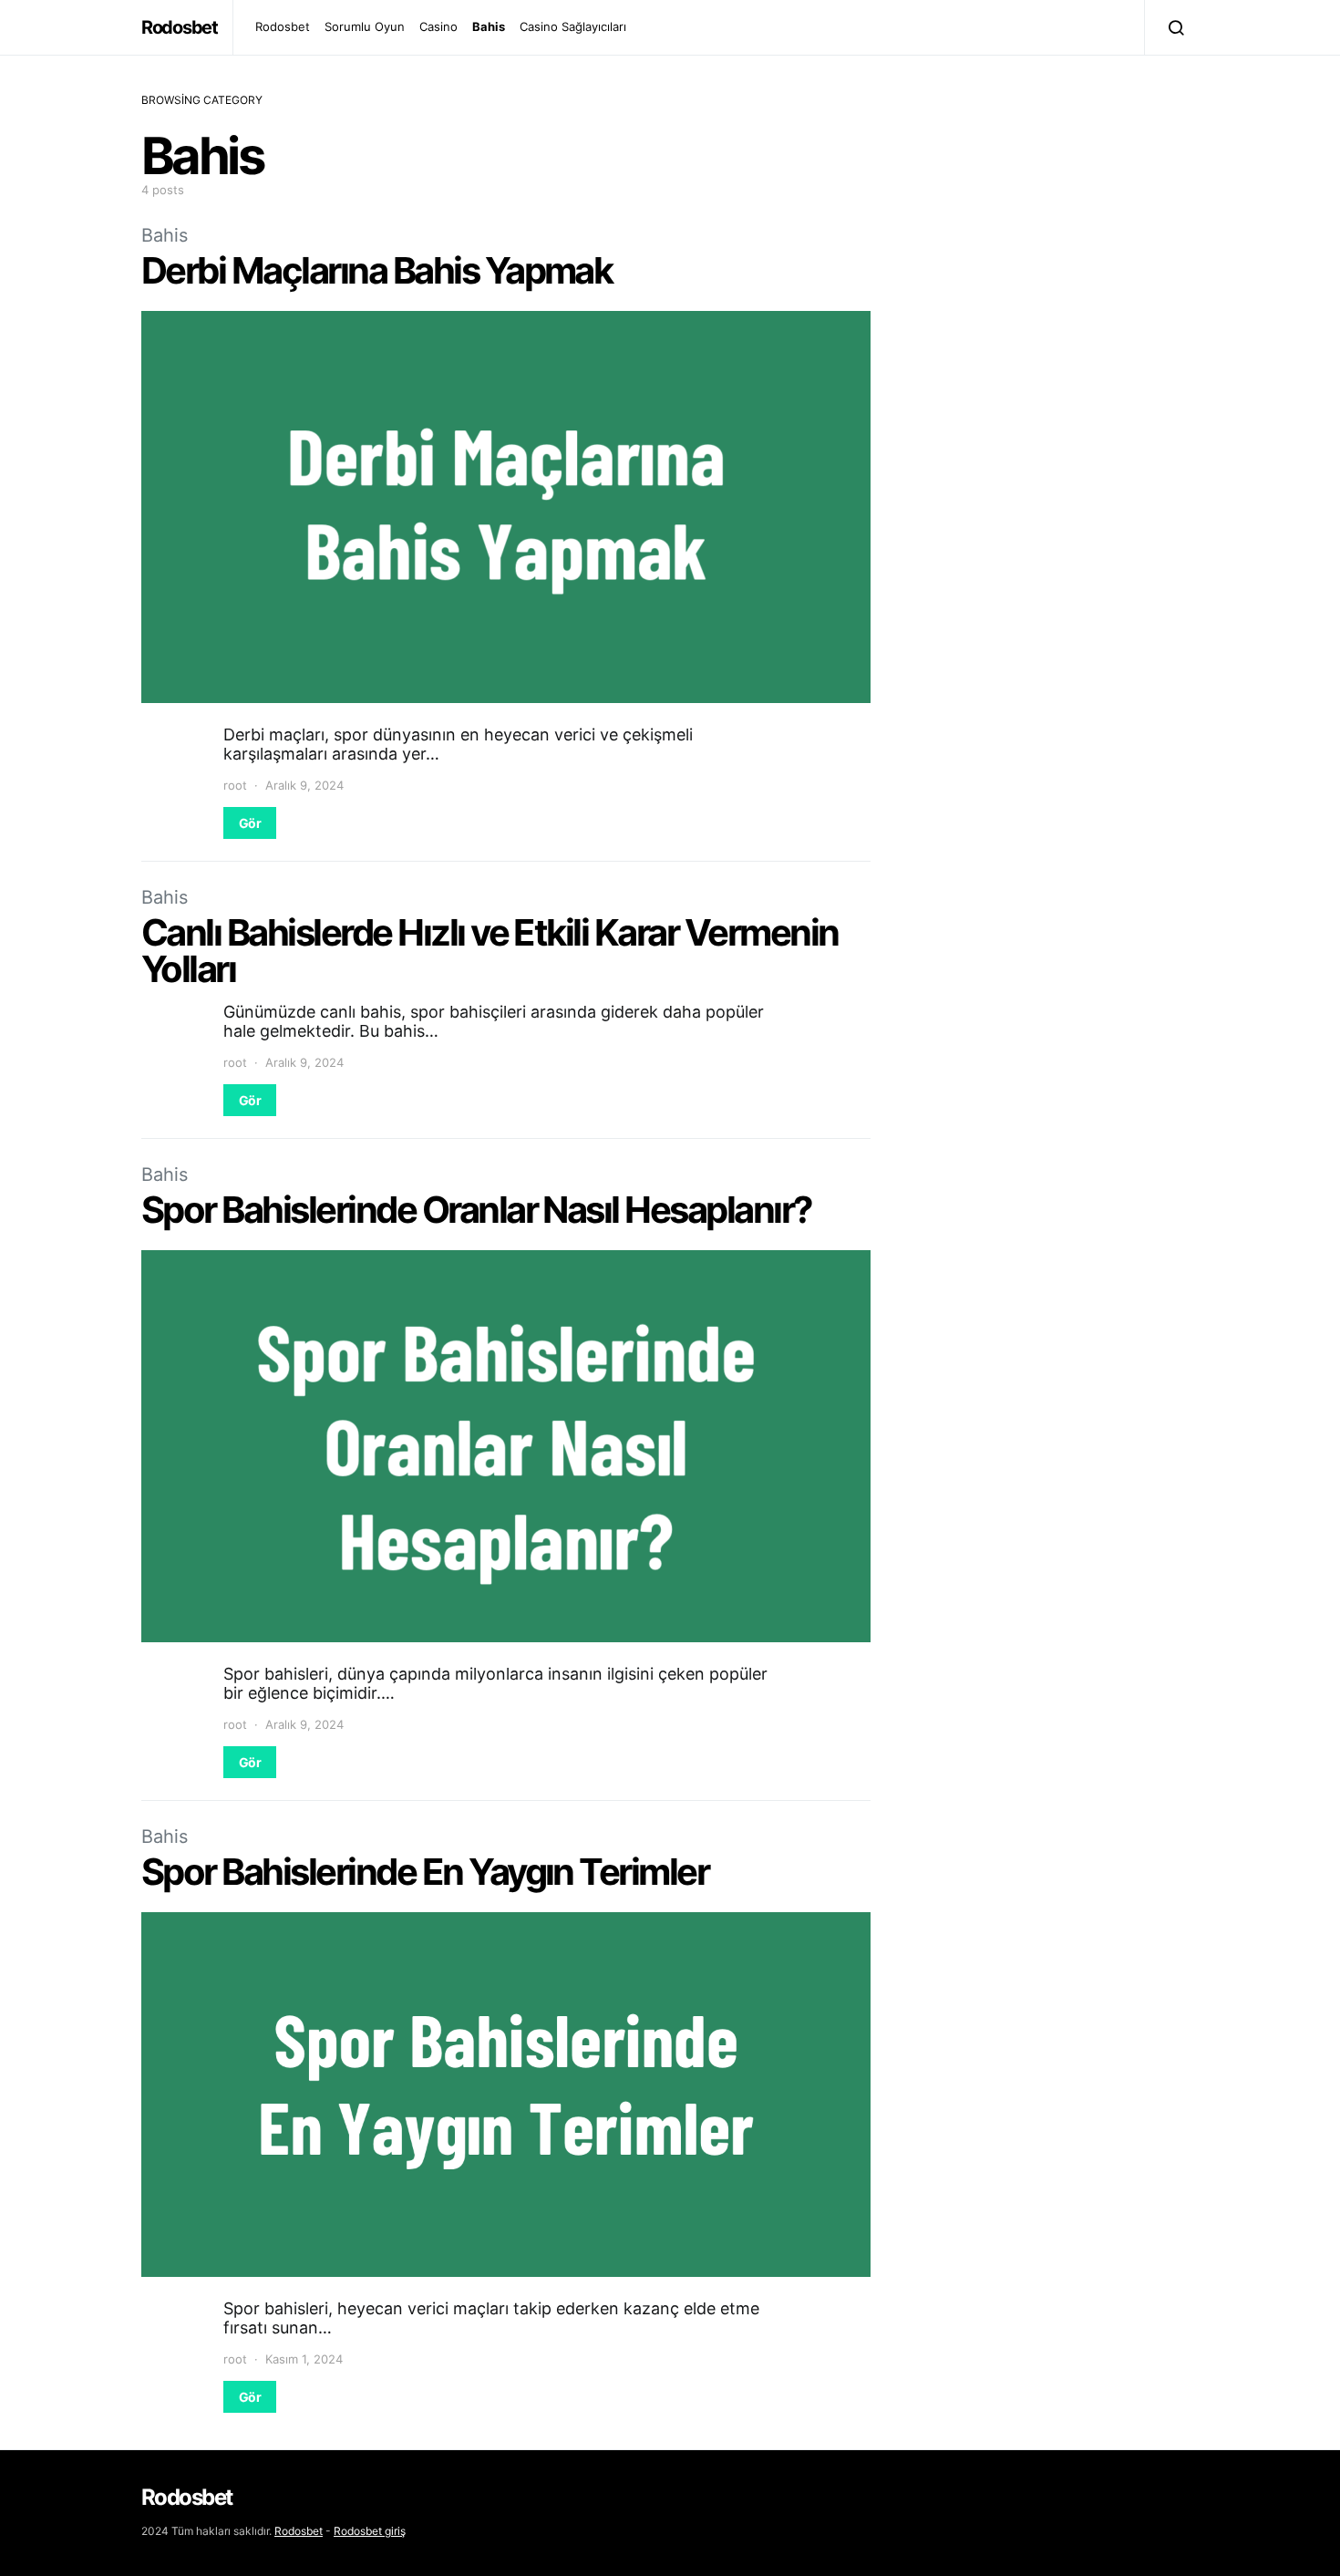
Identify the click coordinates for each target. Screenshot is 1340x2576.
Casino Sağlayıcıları (573, 26)
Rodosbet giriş (370, 2531)
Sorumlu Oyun (365, 26)
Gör (250, 823)
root (235, 785)
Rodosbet (180, 27)
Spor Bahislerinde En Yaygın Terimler (425, 1872)
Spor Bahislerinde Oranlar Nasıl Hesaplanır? (477, 1210)
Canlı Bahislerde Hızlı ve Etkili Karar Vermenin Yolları (490, 951)
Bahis (489, 26)
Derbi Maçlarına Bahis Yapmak (376, 270)
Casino (438, 26)
